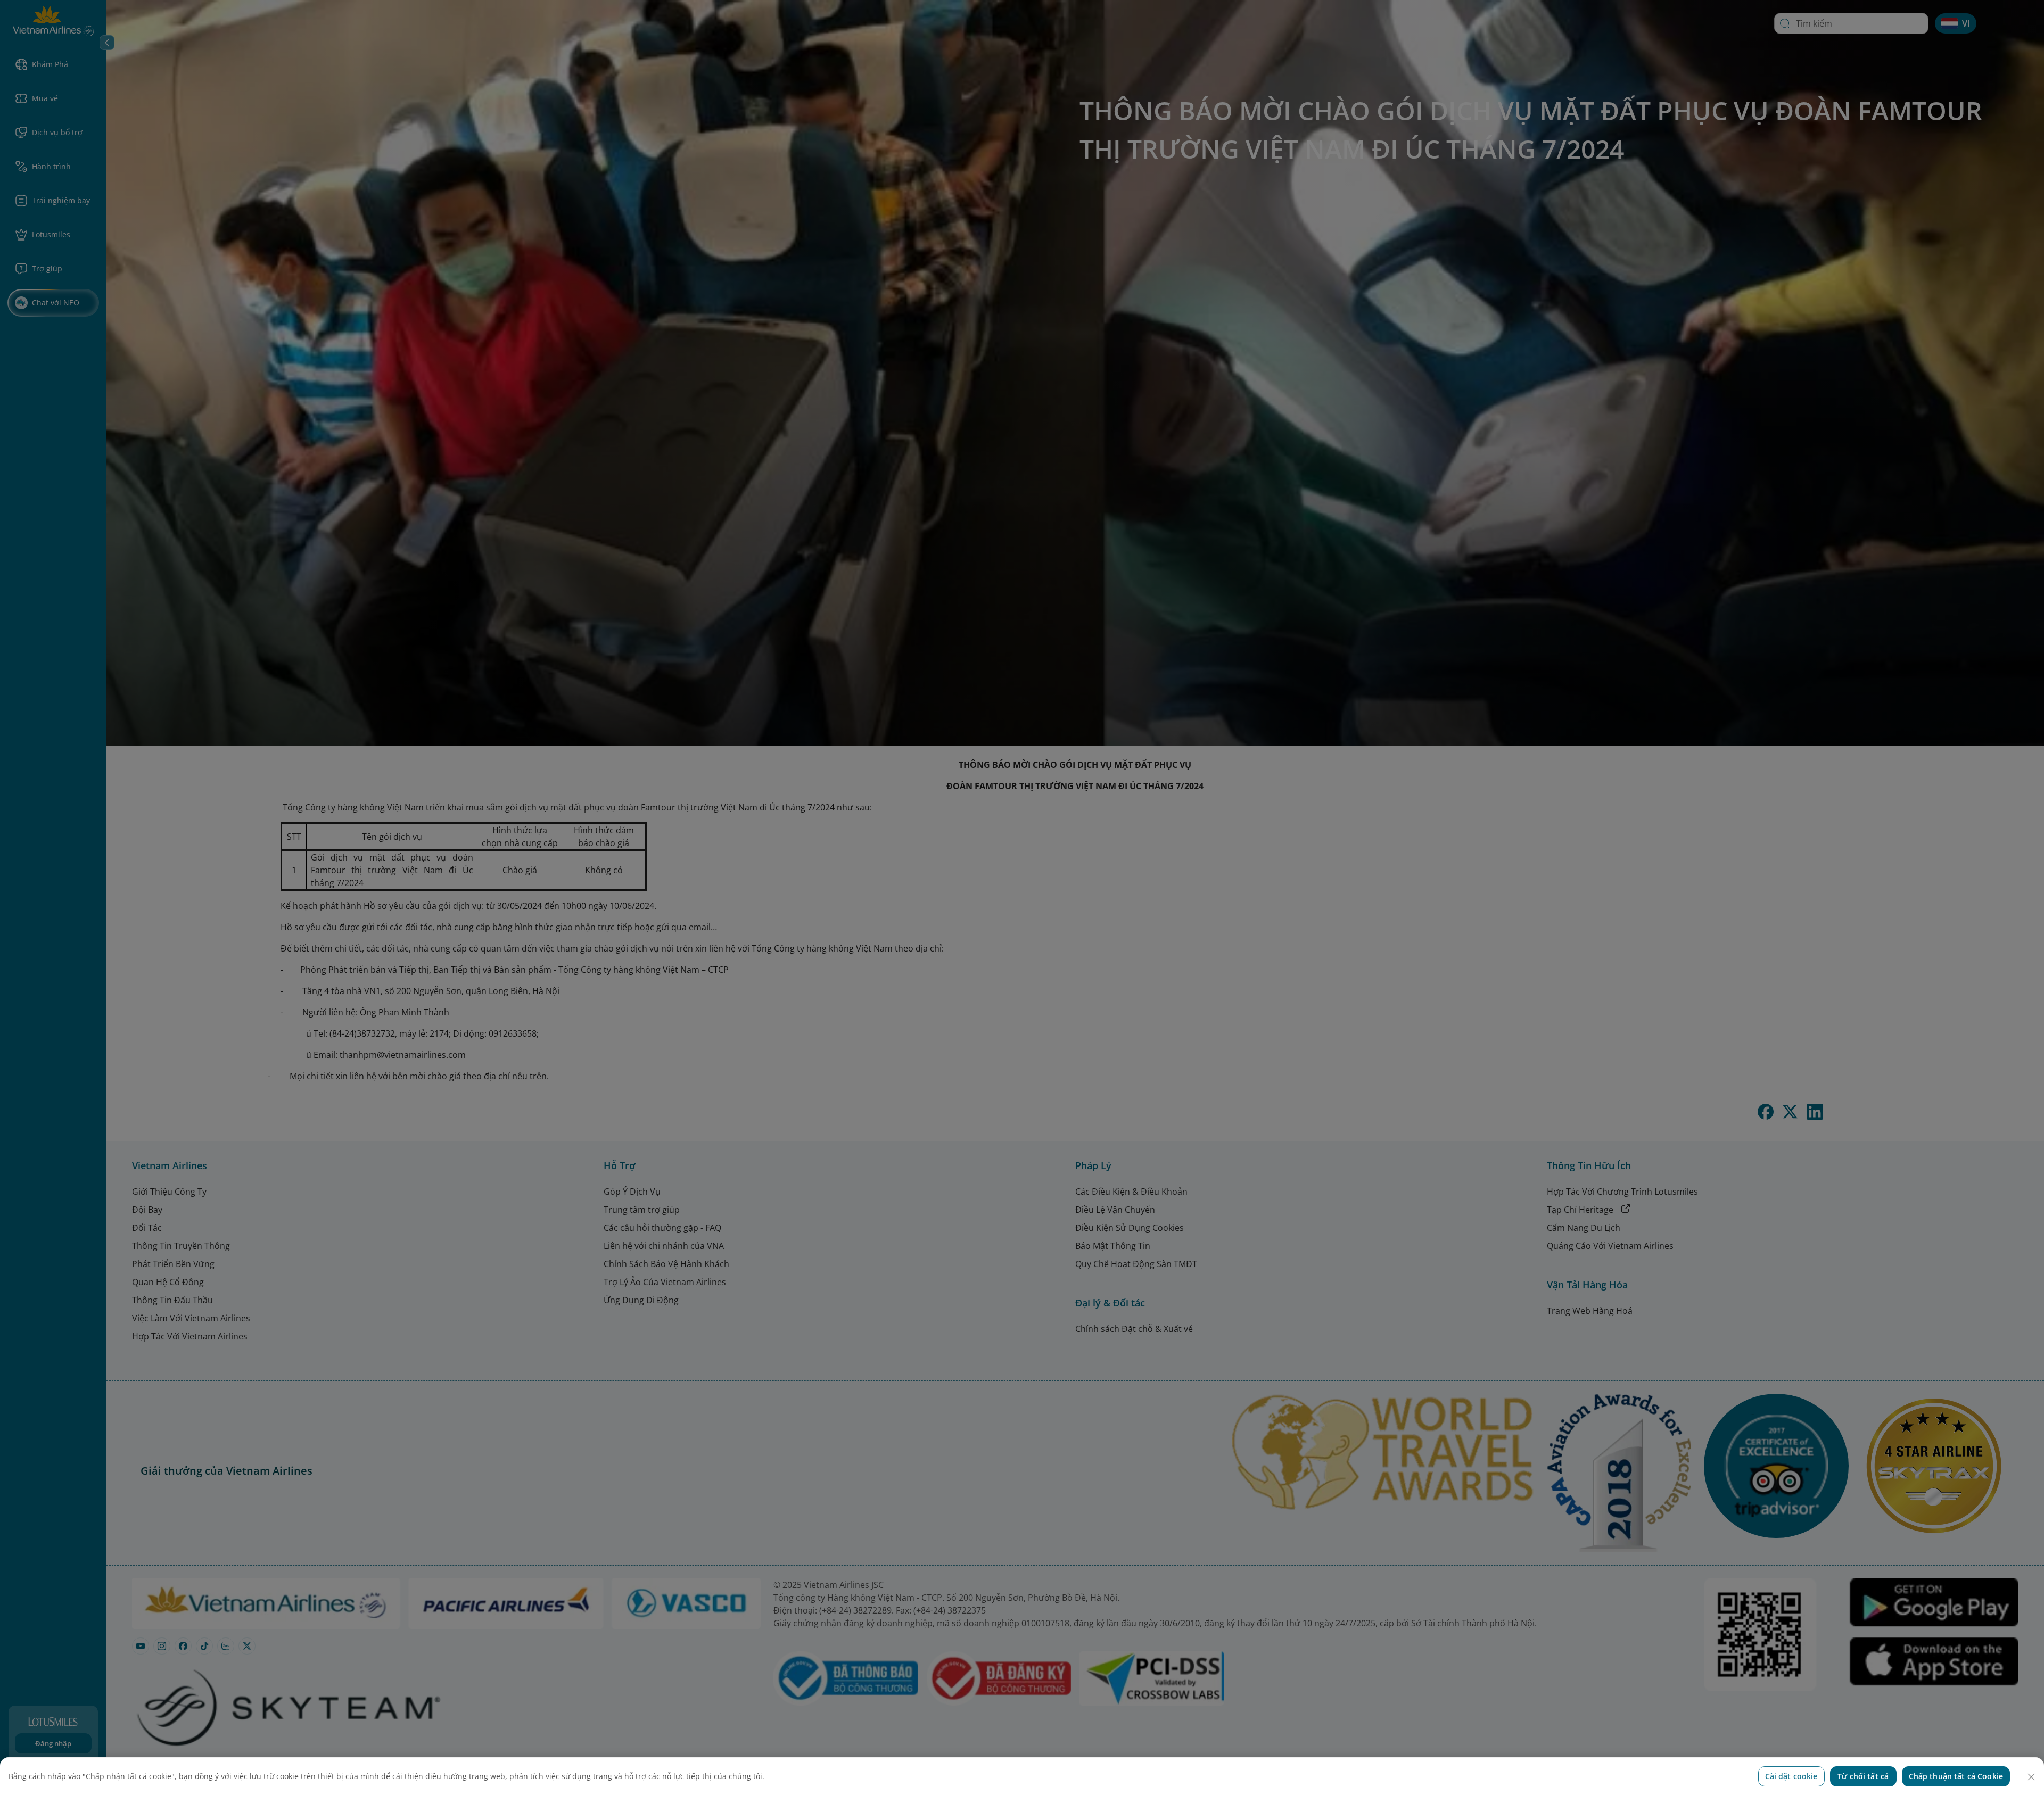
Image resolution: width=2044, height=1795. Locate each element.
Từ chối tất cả (1863, 1776)
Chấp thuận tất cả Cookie (1956, 1776)
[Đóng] (2031, 1777)
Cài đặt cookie (1791, 1776)
